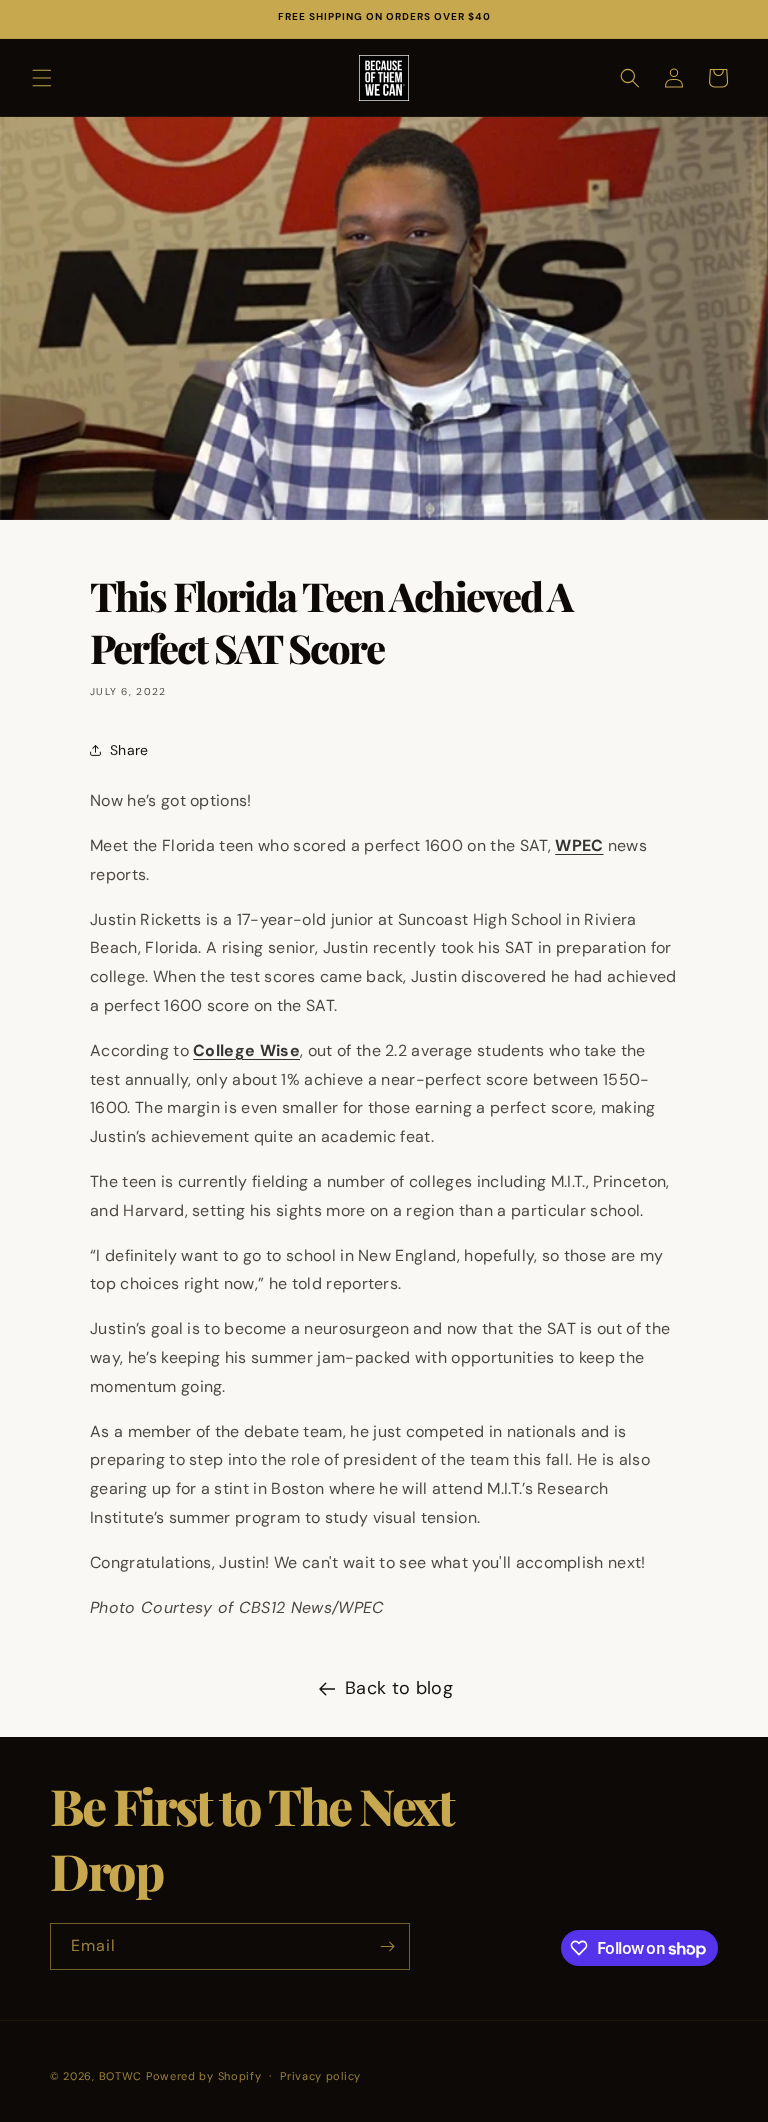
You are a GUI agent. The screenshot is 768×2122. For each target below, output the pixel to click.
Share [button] (129, 750)
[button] (42, 78)
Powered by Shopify (204, 2076)
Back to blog (399, 1688)
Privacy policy (320, 2076)
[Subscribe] (387, 1946)
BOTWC (122, 2076)
